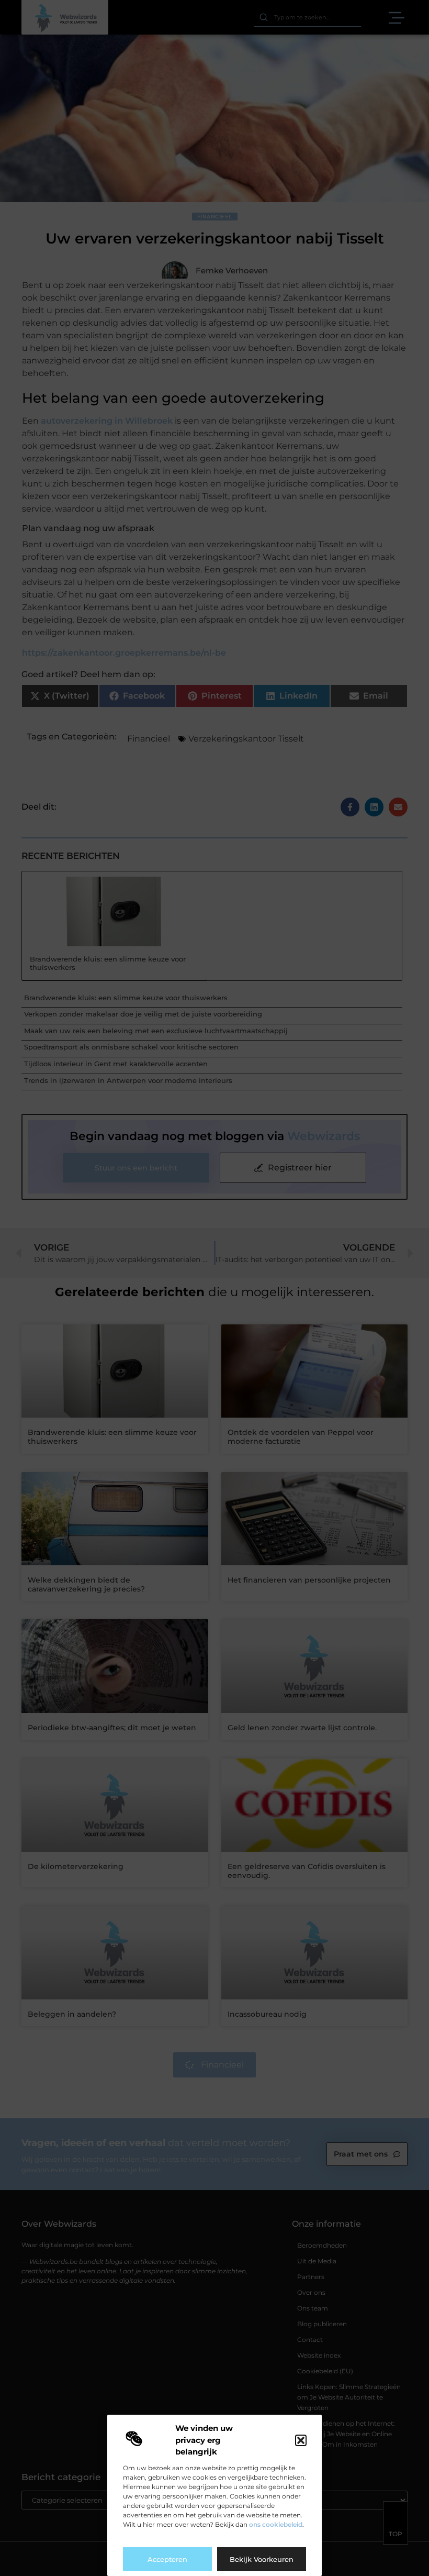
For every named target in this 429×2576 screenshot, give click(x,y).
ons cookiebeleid (276, 2524)
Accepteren (167, 2559)
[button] (301, 2440)
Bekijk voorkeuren (262, 2559)
